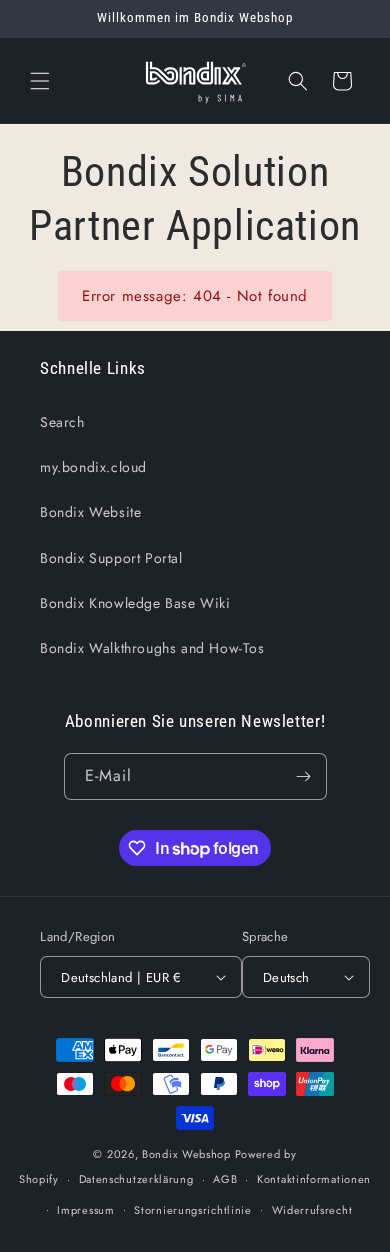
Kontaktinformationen (314, 1179)
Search (62, 422)
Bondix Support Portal (111, 558)
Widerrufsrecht (312, 1210)
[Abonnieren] (304, 776)
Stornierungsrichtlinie (192, 1210)
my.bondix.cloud (93, 467)
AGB (225, 1179)
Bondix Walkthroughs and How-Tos (152, 648)
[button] (40, 81)
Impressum (85, 1210)
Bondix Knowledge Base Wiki (135, 603)
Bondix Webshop (186, 1154)
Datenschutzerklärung (136, 1179)
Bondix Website (90, 512)
